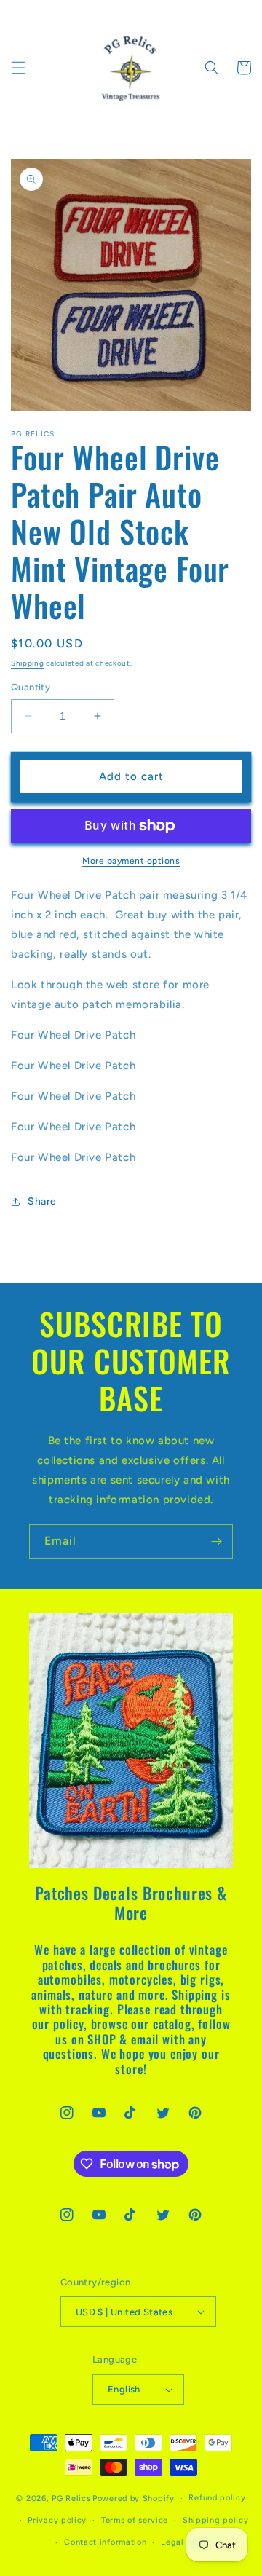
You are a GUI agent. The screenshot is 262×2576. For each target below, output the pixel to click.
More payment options (131, 861)
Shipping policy (216, 2520)
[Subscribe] (216, 1541)
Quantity (31, 687)
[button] (18, 68)
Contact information (105, 2542)
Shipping (28, 663)
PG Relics (71, 2498)
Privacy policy (57, 2520)
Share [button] (42, 1201)
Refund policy (217, 2498)
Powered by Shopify (134, 2498)
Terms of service (135, 2520)
